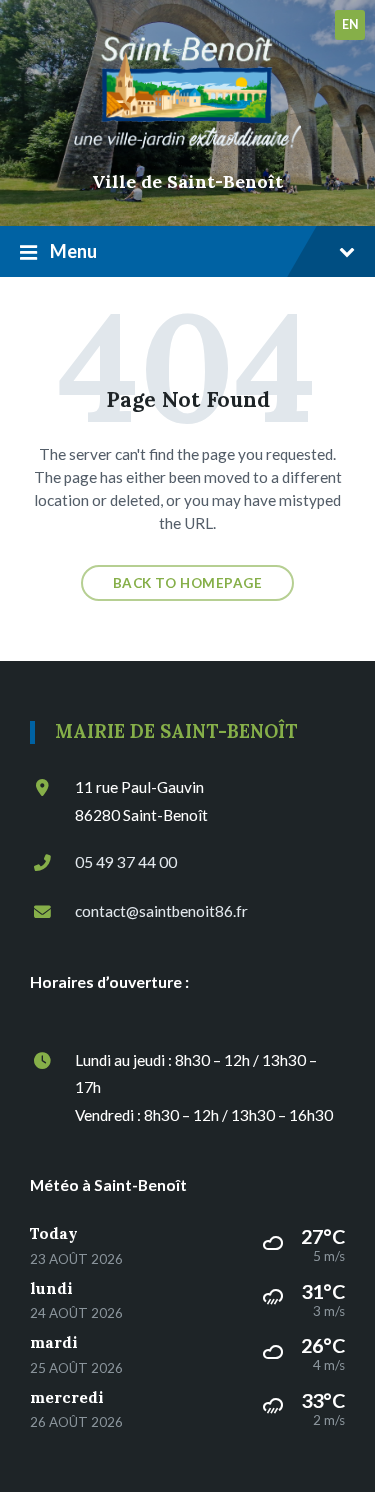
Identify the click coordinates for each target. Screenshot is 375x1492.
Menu (73, 251)
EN (350, 24)
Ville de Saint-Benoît (187, 181)
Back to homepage (188, 583)
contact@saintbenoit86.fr (161, 911)
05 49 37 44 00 (126, 862)
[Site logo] (188, 150)
